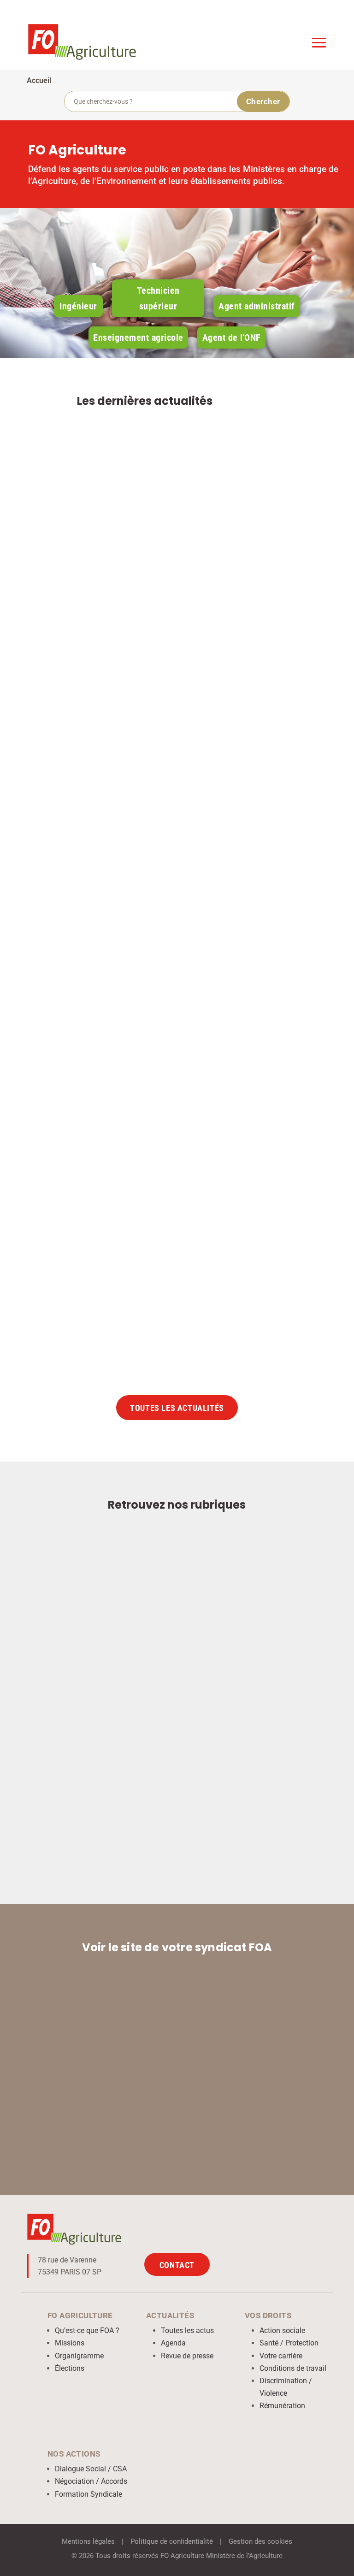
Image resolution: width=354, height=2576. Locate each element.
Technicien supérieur (158, 298)
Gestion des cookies (260, 2541)
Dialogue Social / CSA (91, 2469)
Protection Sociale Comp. (137, 1306)
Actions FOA (116, 666)
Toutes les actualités (177, 1408)
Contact (177, 2265)
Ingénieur (78, 306)
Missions (70, 2343)
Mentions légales (88, 2541)
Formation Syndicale (88, 2494)
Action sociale (282, 2330)
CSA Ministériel (164, 991)
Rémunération (282, 2406)
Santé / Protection (289, 2343)
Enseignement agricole (138, 338)
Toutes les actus (187, 2330)
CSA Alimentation (168, 666)
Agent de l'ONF (232, 338)
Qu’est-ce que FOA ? (87, 2330)
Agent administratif (257, 306)
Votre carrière (281, 2356)
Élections (70, 2368)
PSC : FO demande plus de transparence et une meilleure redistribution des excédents (169, 1283)
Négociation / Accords (91, 2481)
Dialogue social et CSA (229, 991)
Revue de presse (187, 2356)
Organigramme (79, 2356)
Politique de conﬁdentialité (172, 2541)
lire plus (283, 717)
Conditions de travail (293, 2368)
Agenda (173, 2343)
